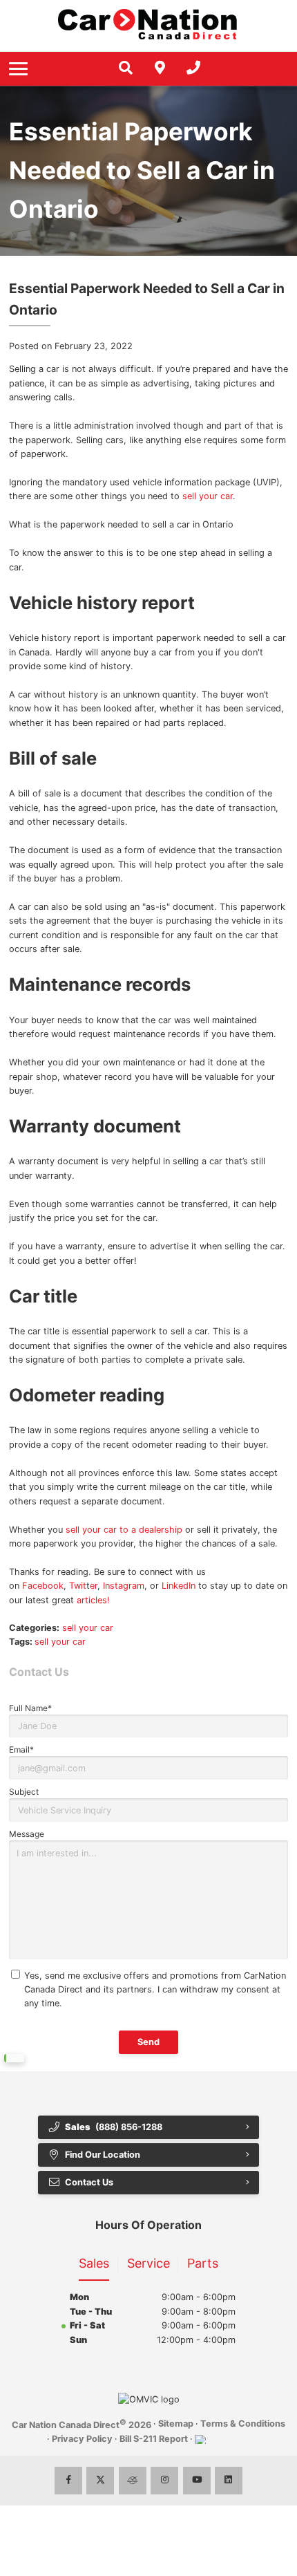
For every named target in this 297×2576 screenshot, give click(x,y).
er (94, 1586)
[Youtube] (197, 2481)
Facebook (43, 1586)
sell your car (208, 496)
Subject (24, 1792)
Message (27, 1834)
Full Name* (30, 1708)
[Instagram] (164, 2481)
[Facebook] (68, 2481)
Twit (78, 1586)
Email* (21, 1749)
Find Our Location (103, 2155)
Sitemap (176, 2424)
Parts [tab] (203, 2263)
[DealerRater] (133, 2481)
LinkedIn (179, 1586)
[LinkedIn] (229, 2481)
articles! (93, 1600)
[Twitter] (100, 2481)
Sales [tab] (94, 2263)
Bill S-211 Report (154, 2439)
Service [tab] (148, 2263)
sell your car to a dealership (124, 1530)
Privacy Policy (82, 2439)
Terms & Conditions (243, 2424)
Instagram (124, 1586)
